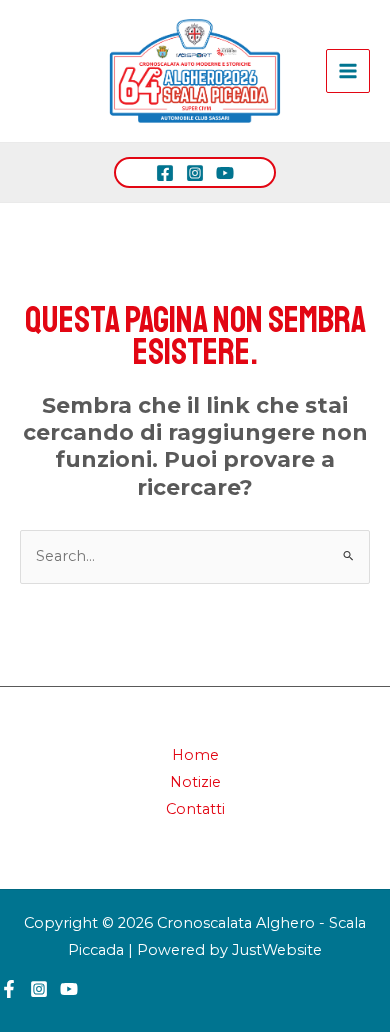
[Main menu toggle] (348, 71)
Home (195, 755)
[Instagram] (195, 173)
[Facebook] (165, 173)
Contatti (195, 809)
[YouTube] (225, 173)
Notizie (195, 782)
